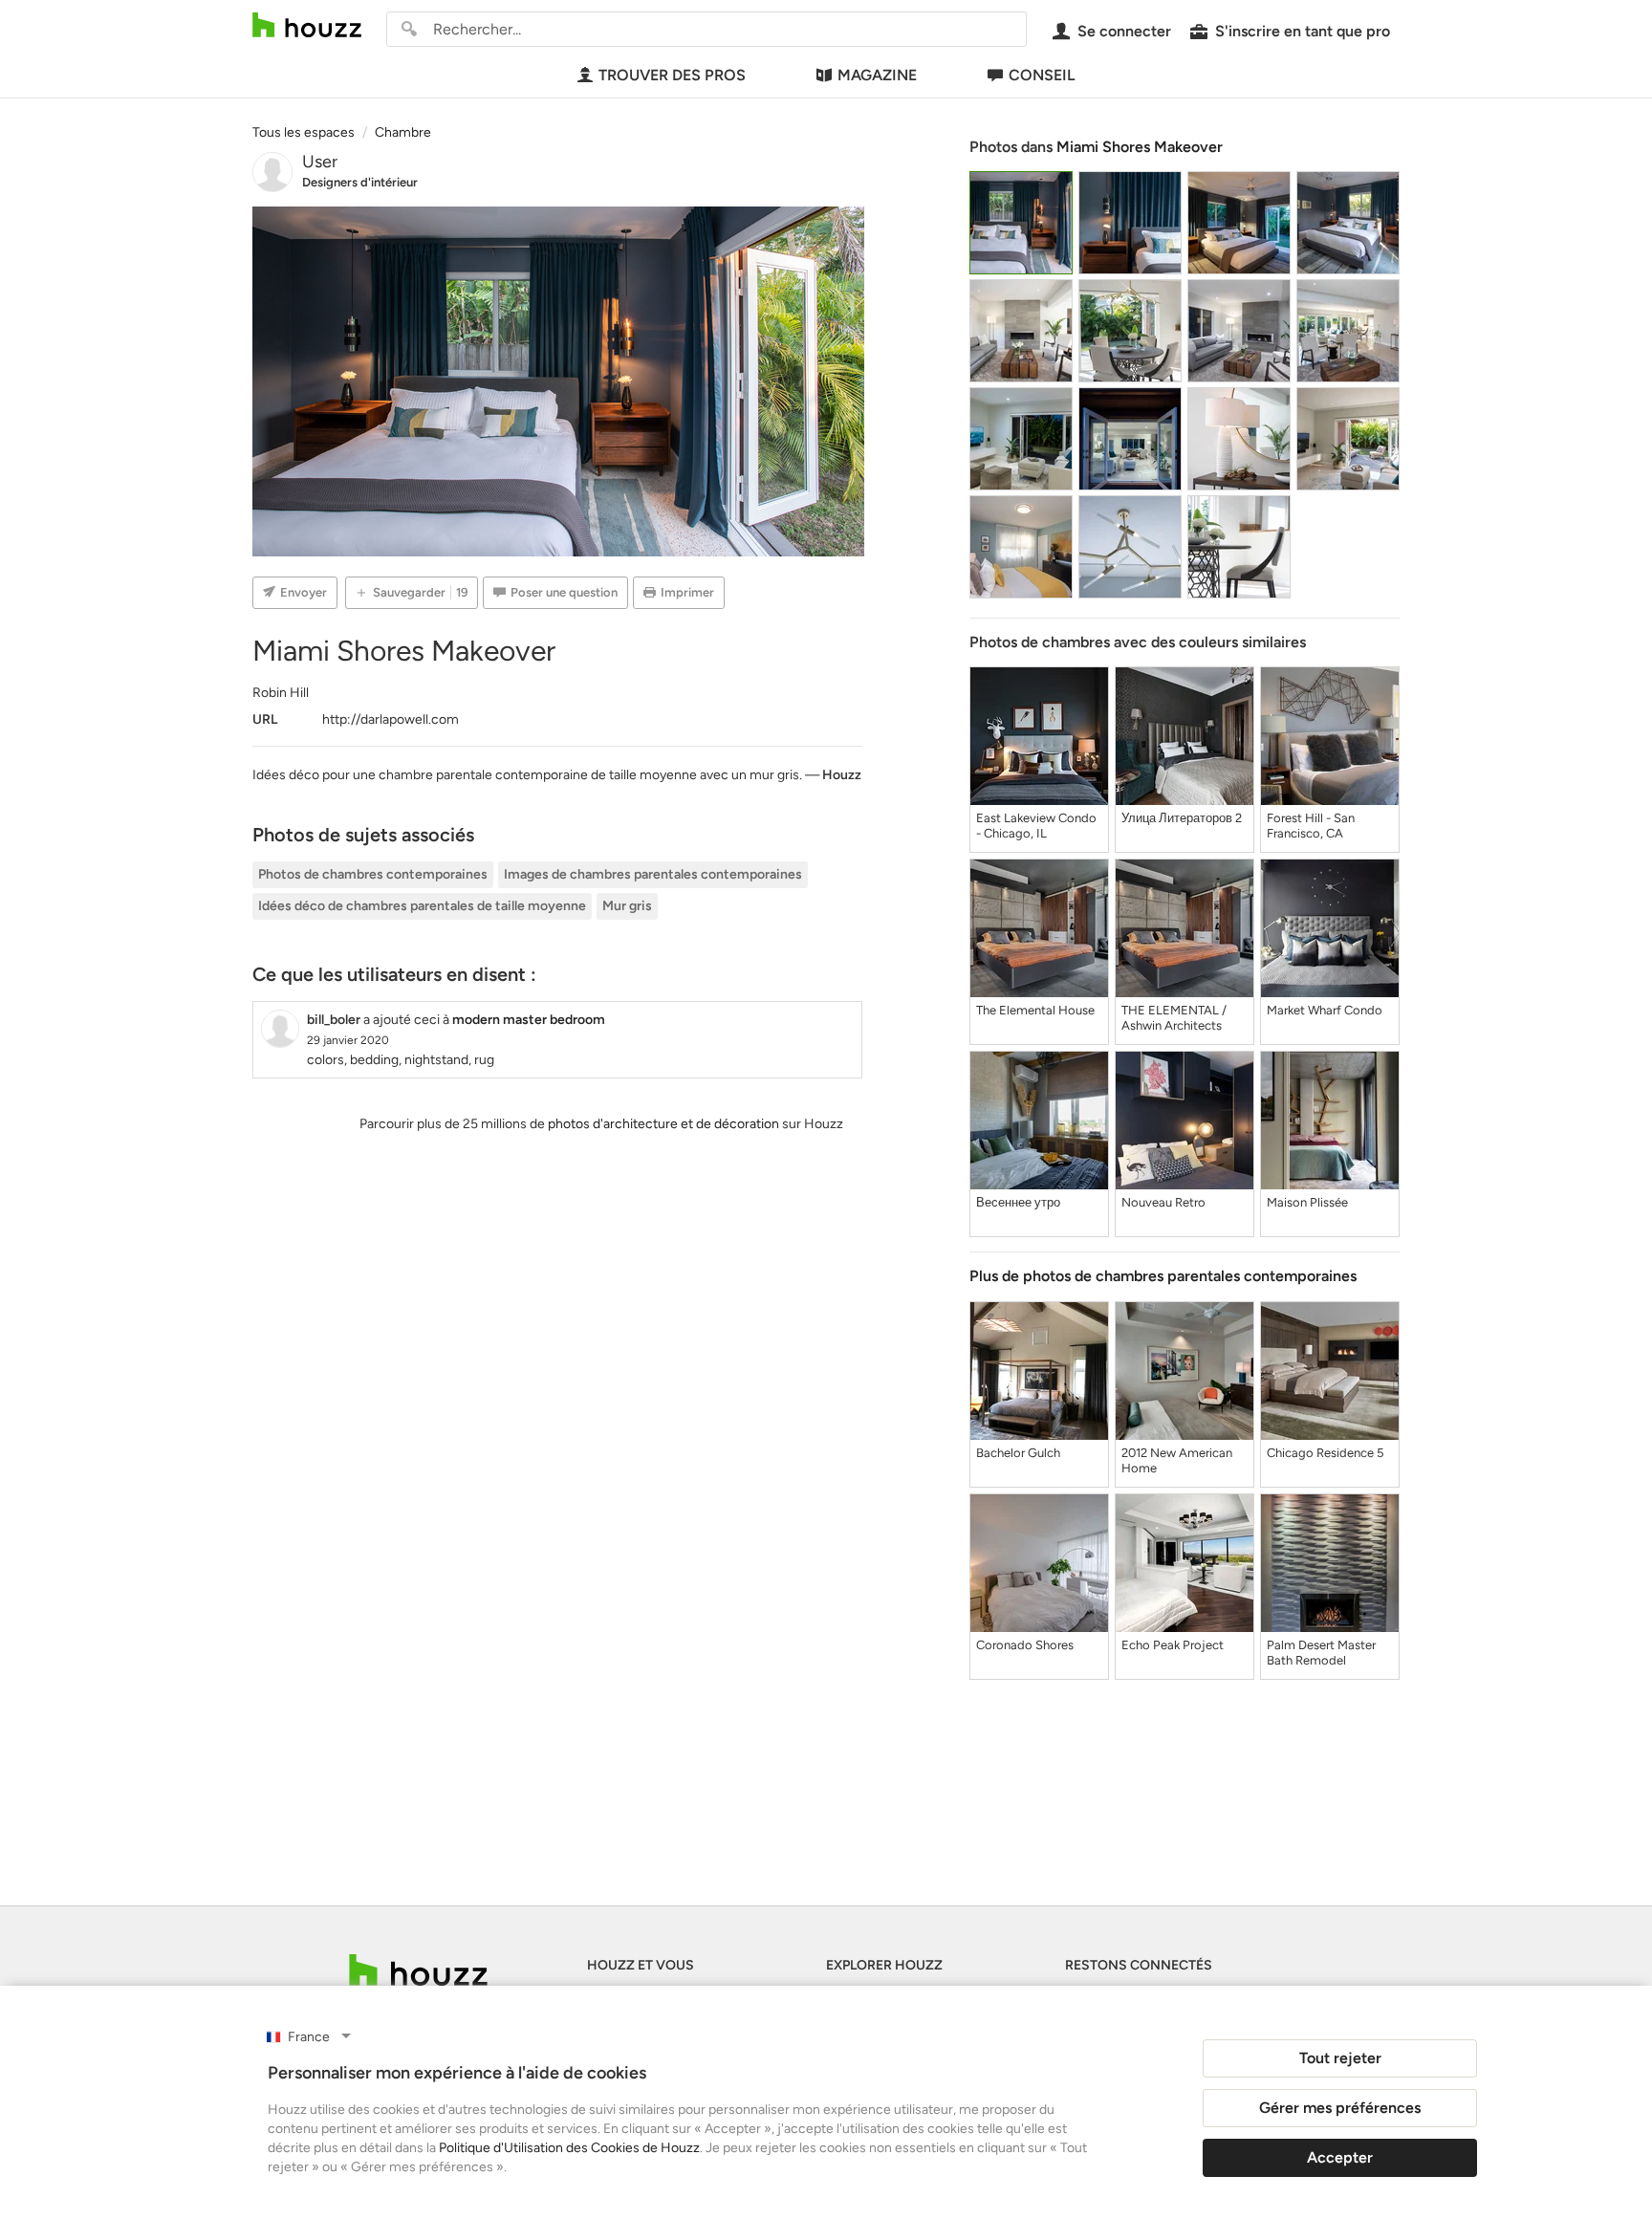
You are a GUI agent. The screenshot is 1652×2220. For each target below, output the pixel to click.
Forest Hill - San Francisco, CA (1311, 826)
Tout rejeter (1340, 2058)
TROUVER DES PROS (672, 75)
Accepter (1340, 2157)
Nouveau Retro (1163, 1202)
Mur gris (627, 906)
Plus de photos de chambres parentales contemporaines (1163, 1276)
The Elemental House (1035, 1010)
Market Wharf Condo (1325, 1010)
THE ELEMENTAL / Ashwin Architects (1174, 1018)
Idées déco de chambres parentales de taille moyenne (422, 906)
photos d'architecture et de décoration (663, 1124)
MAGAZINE (877, 75)
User (320, 162)
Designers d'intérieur (360, 182)
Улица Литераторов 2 (1182, 818)
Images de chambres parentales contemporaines (653, 874)
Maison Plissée (1307, 1202)
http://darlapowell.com (391, 719)
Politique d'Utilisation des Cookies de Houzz (569, 2148)
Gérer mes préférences (1340, 2108)
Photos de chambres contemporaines (373, 874)
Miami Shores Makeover (1140, 147)
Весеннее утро (1018, 1202)
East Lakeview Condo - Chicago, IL (1036, 826)
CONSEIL (1042, 75)
